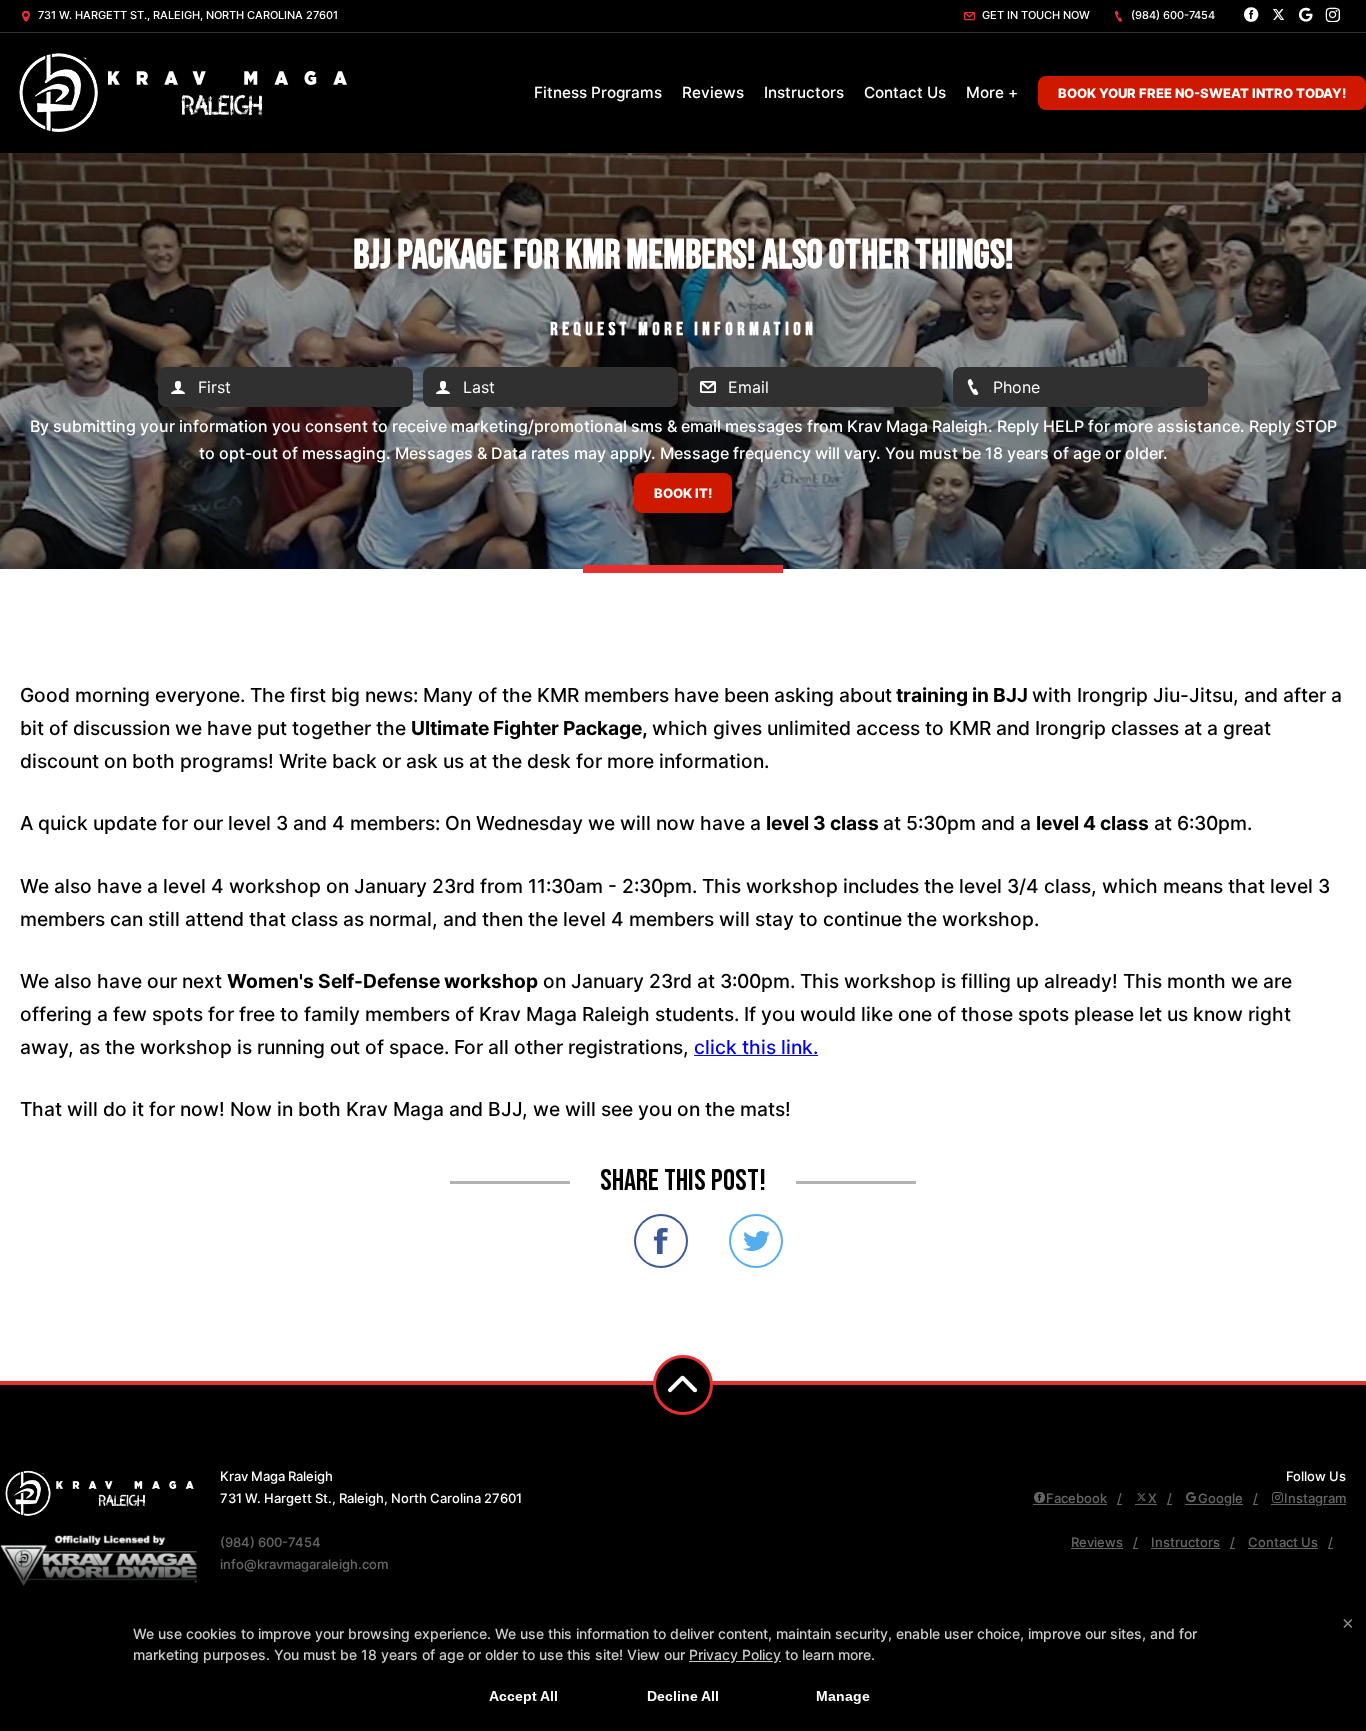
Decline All (683, 1696)
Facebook (1076, 1498)
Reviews (713, 92)
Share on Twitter (756, 1241)
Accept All (523, 1696)
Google (1220, 1498)
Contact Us (905, 92)
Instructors (804, 92)
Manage (843, 1696)
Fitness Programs (598, 92)
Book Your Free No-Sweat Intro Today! (1202, 93)
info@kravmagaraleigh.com (304, 1564)
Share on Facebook (661, 1241)
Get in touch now (1034, 15)
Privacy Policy (735, 1654)
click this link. (756, 1047)
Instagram (1315, 1498)
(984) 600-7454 (1171, 15)
